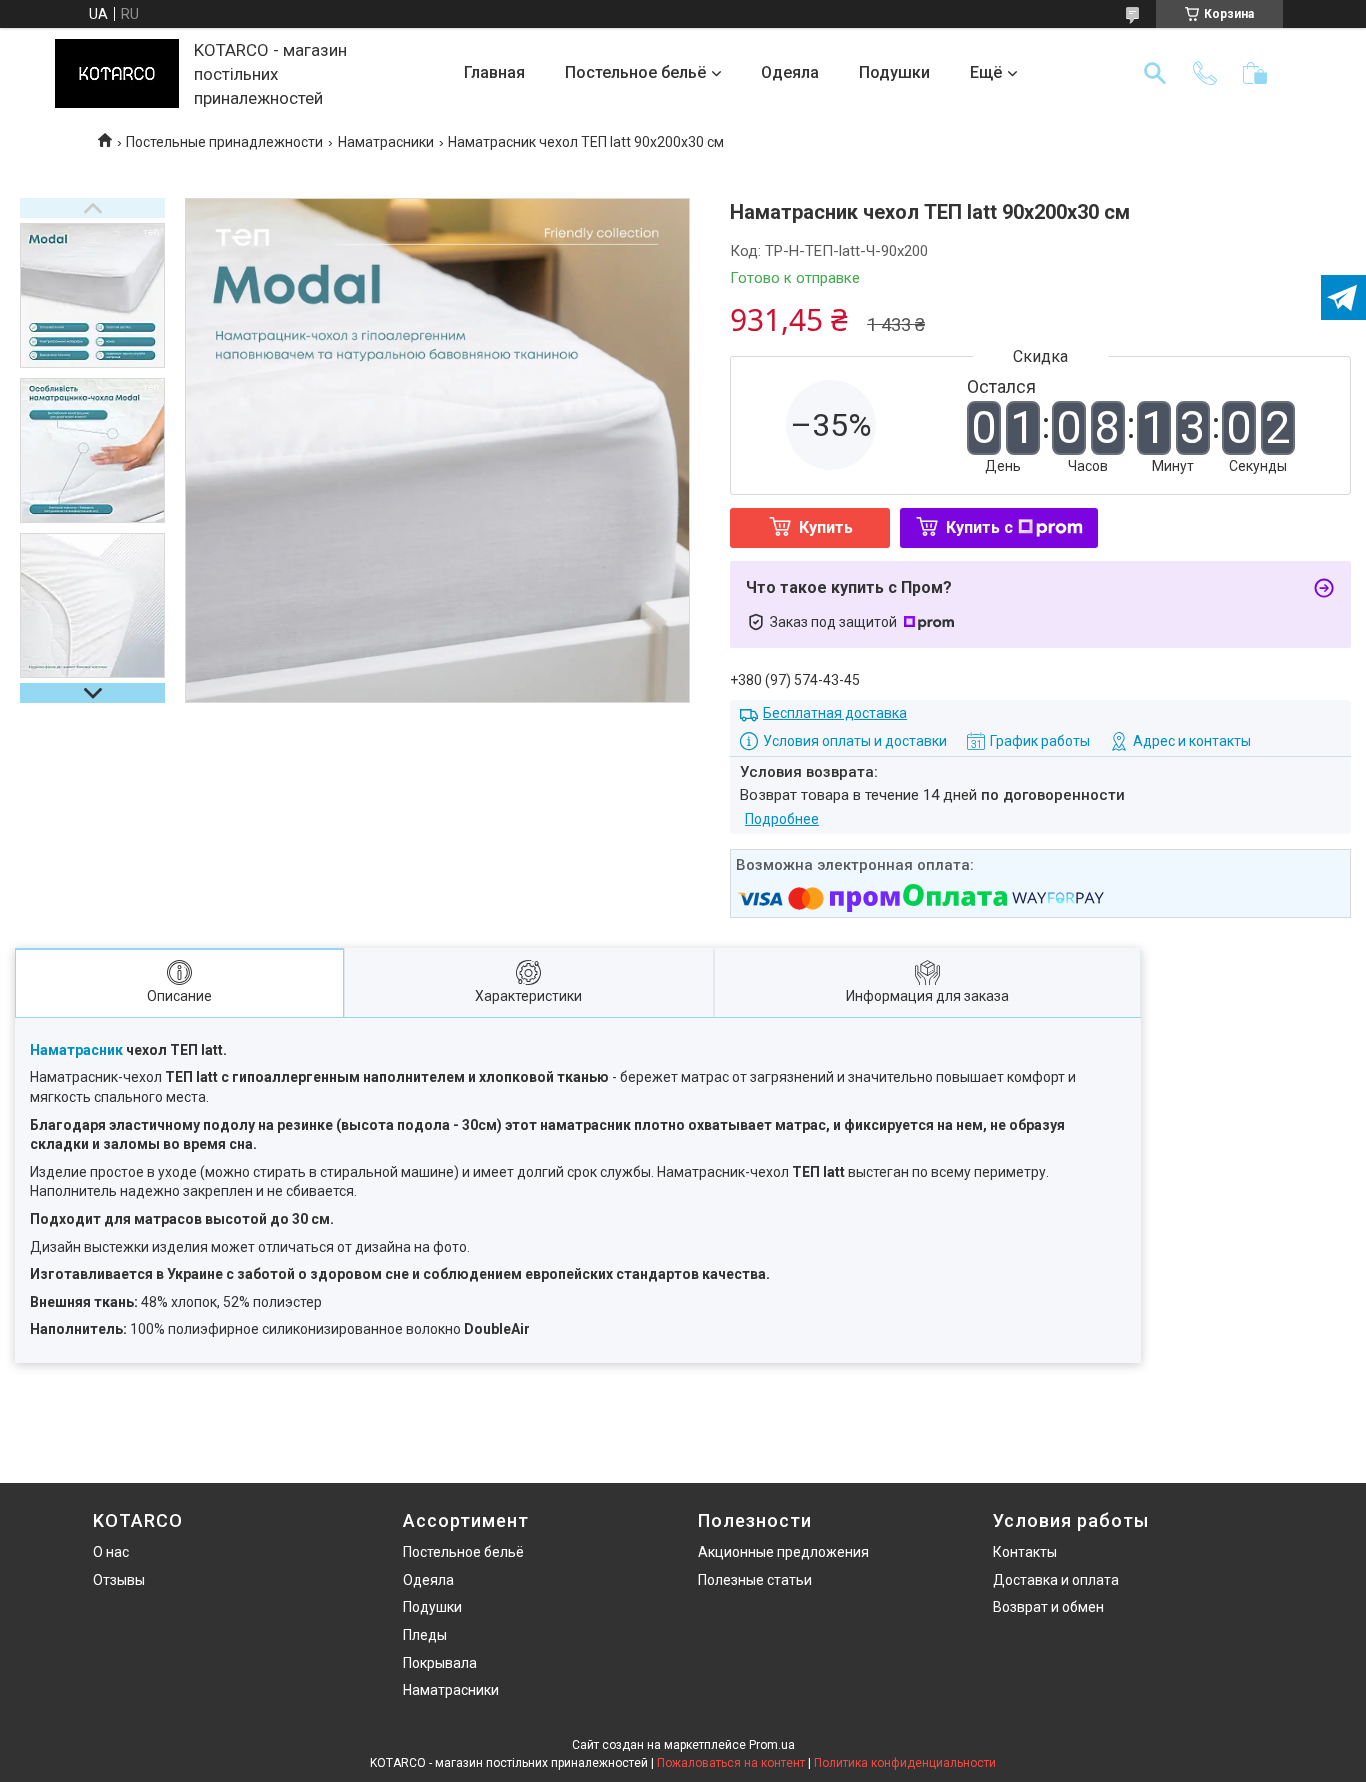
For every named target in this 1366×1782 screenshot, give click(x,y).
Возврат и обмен (1048, 1607)
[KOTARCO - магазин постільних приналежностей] (117, 73)
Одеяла (790, 72)
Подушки (894, 72)
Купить (826, 527)
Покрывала (440, 1663)
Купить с (979, 527)
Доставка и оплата (1056, 1580)
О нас (111, 1552)
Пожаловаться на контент (731, 1763)
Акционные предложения (783, 1552)
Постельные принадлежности (224, 142)
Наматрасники (386, 142)
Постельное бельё (635, 72)
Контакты (1025, 1552)
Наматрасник (76, 1050)
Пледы (425, 1635)
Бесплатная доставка (835, 713)
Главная (494, 72)
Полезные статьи (755, 1580)
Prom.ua (772, 1745)
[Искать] (1155, 73)
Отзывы (119, 1580)
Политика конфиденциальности (905, 1763)
